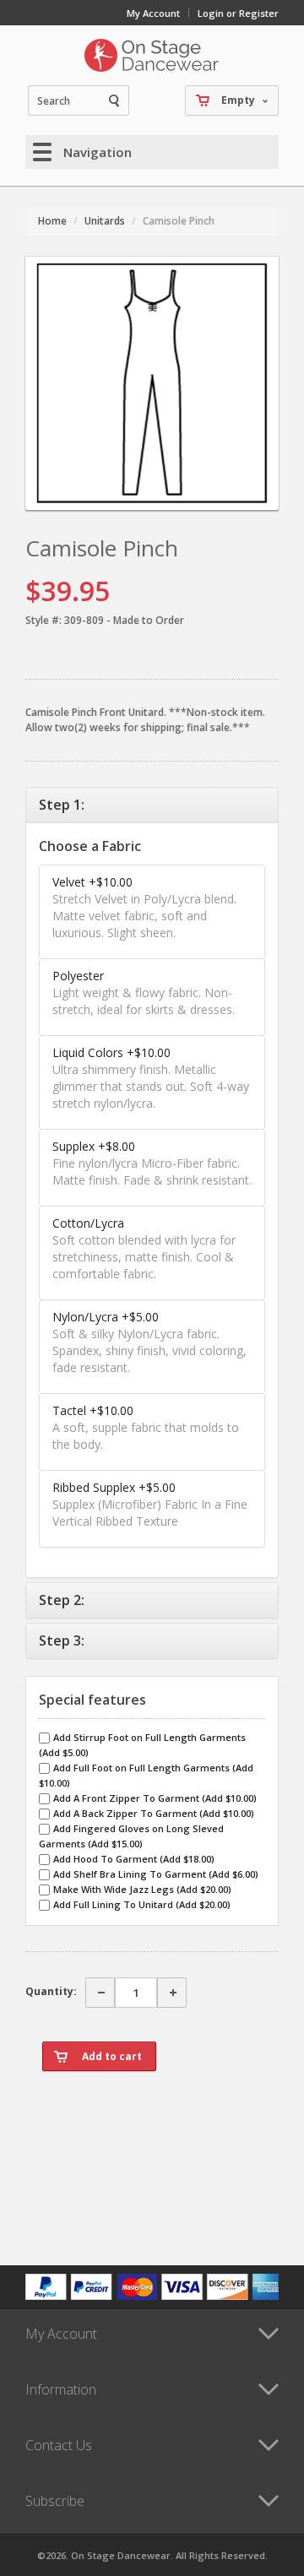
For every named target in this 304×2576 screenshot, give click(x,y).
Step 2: (62, 1600)
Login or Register (238, 13)
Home (52, 221)
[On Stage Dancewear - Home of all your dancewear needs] (152, 55)
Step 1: (62, 805)
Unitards (105, 221)
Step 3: (62, 1641)
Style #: (43, 620)
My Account (153, 13)
